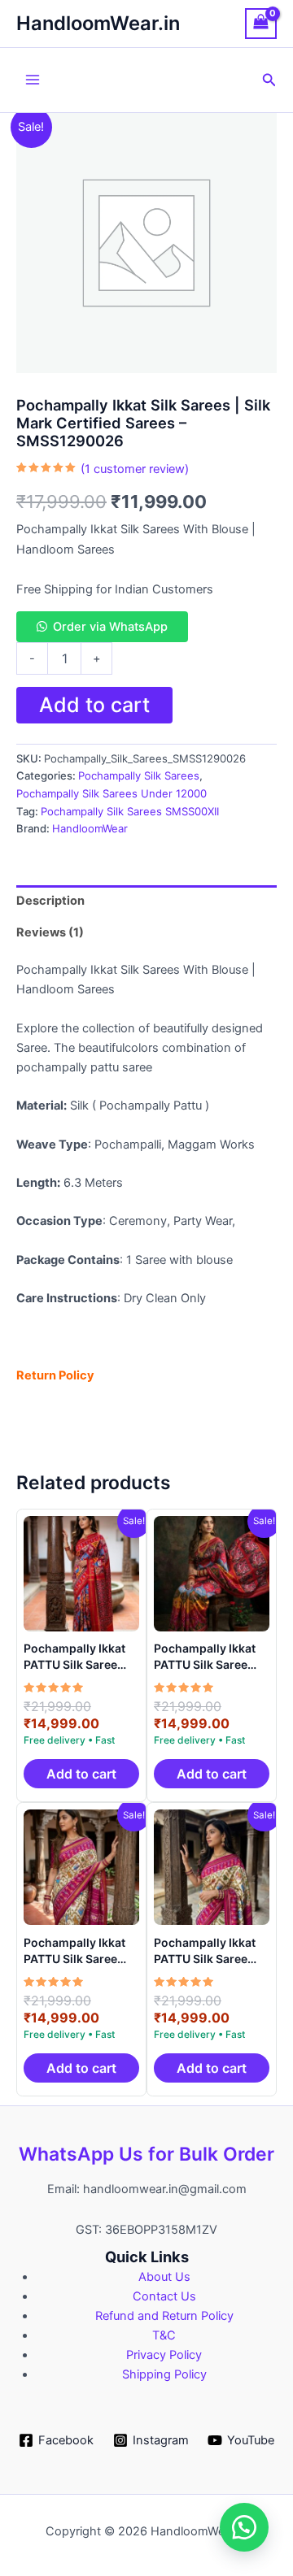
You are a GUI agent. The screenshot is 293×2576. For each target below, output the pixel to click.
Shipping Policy (164, 2374)
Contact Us (164, 2296)
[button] (269, 80)
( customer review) (135, 469)
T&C (164, 2335)
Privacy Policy (164, 2355)
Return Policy (55, 1375)
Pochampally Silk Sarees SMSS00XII (130, 811)
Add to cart (94, 705)
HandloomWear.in (98, 23)
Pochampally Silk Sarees (139, 775)
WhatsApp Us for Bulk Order (146, 2154)
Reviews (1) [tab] (50, 932)
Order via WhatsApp (110, 627)
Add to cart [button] (81, 1774)
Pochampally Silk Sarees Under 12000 (112, 793)
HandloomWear (90, 828)
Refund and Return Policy (164, 2316)
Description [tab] (50, 901)
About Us (164, 2277)
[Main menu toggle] (33, 80)
